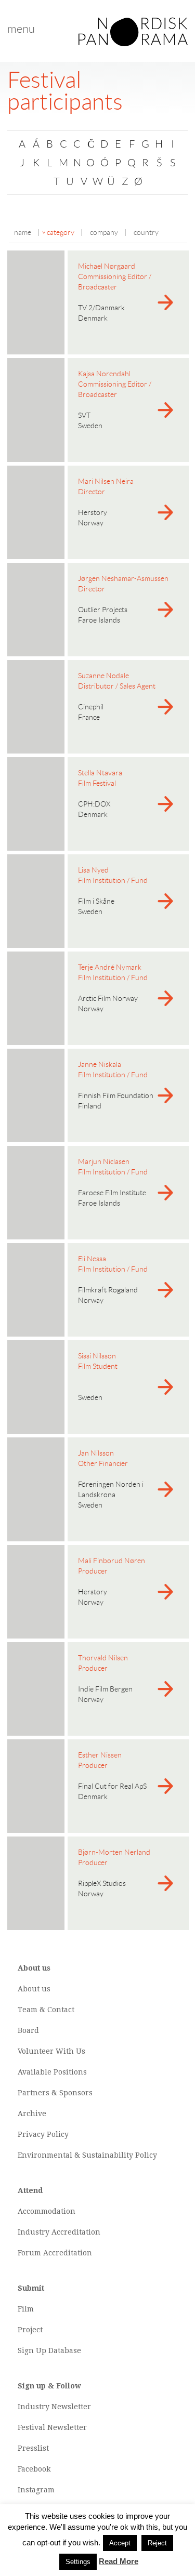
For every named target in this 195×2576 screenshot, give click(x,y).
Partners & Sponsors (55, 2093)
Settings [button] (78, 2562)
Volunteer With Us (51, 2051)
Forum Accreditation (55, 2253)
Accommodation (47, 2211)
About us (34, 1989)
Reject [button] (157, 2543)
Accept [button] (120, 2543)
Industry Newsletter (54, 2407)
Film (26, 2309)
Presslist (33, 2448)
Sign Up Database (49, 2350)
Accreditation (76, 2232)
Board (28, 2030)
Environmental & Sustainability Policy (87, 2155)
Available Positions (52, 2072)
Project (30, 2330)
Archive (32, 2113)
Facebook (34, 2469)
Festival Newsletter (52, 2427)
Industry (34, 2232)
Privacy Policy (43, 2134)
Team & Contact (46, 2010)
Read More (119, 2561)
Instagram (36, 2490)
